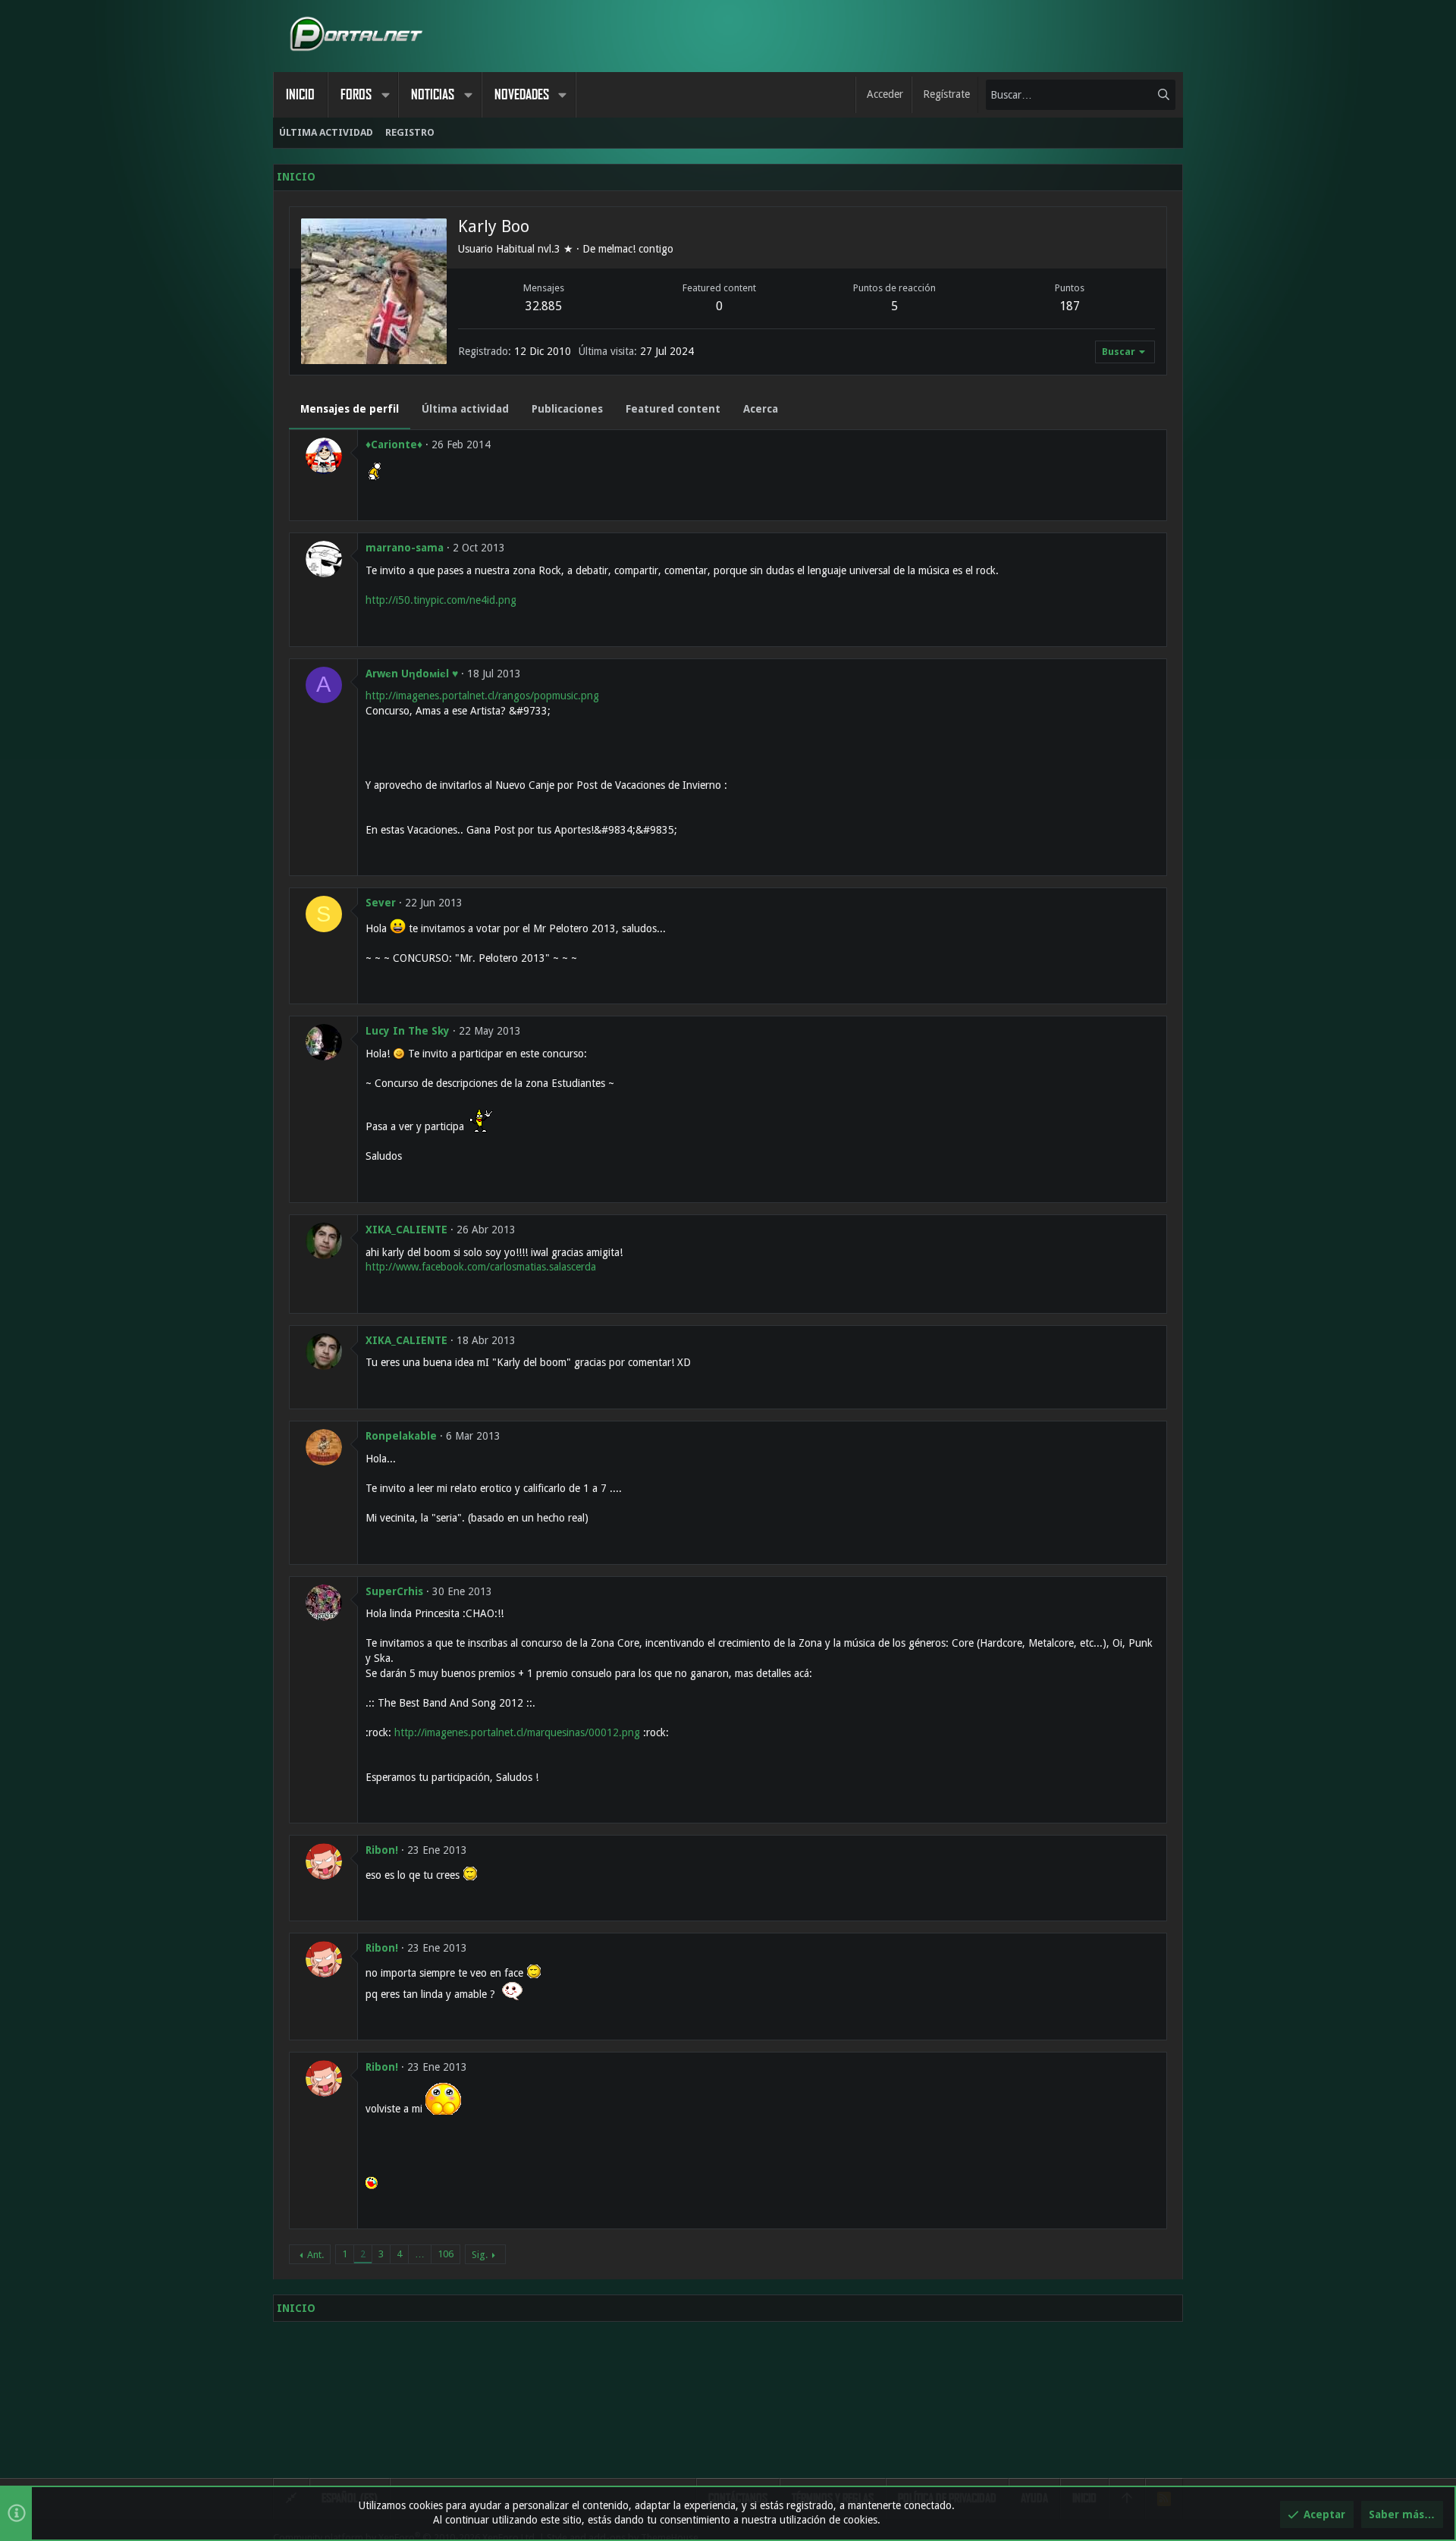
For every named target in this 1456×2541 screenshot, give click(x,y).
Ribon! (382, 1850)
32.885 (544, 306)
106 (446, 2254)
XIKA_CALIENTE (406, 1230)
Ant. (315, 2255)
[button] (385, 95)
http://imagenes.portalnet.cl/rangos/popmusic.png (482, 696)
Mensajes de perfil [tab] (350, 409)
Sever (381, 903)
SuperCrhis (394, 1591)
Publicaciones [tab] (567, 409)
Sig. (480, 2255)
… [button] (420, 2254)
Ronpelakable (401, 1436)
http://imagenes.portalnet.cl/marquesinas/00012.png (517, 1732)
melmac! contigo (636, 249)
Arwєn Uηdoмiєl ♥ (412, 674)
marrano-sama (405, 548)
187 (1070, 306)
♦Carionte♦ (394, 444)
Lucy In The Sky (408, 1031)
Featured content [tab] (673, 409)
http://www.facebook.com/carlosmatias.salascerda (481, 1267)
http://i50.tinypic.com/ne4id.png (441, 600)
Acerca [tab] (761, 409)
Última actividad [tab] (465, 409)
